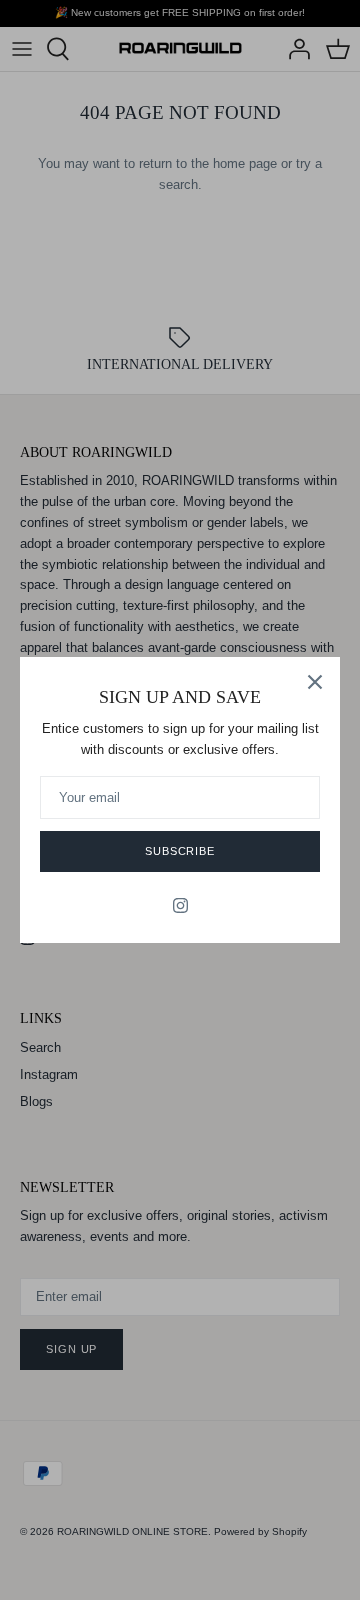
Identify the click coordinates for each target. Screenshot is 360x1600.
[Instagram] (180, 905)
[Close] (315, 682)
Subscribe (180, 851)
